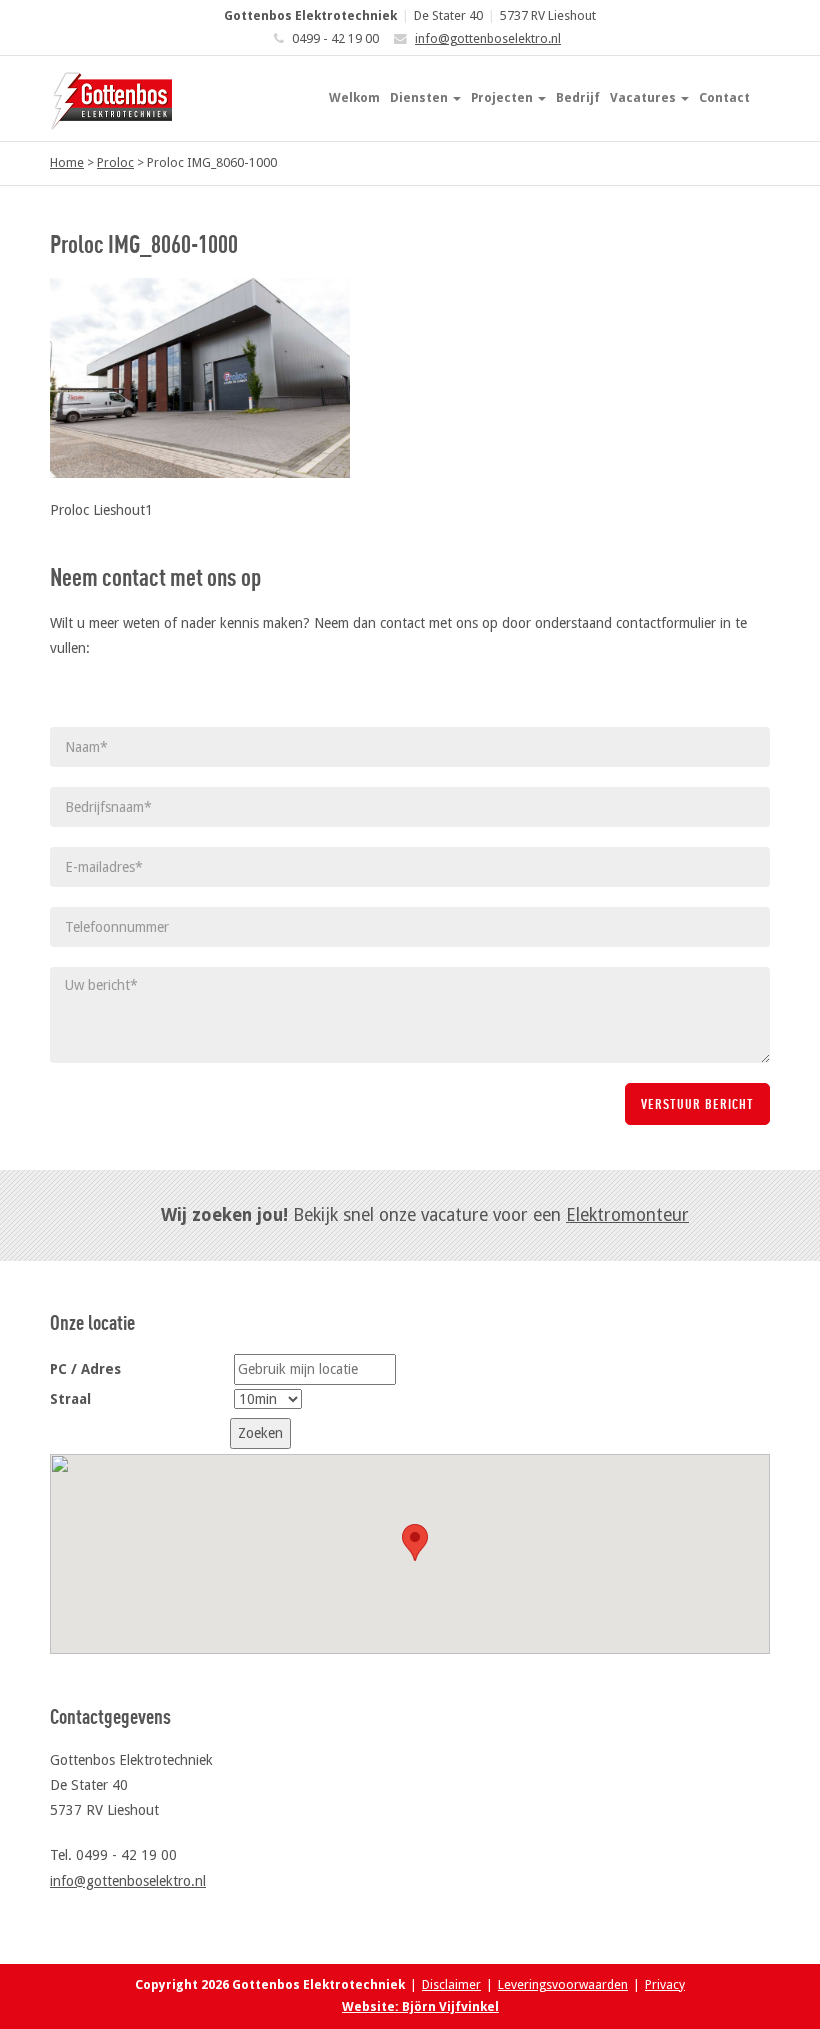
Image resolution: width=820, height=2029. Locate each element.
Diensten (420, 97)
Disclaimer (451, 1984)
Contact (724, 97)
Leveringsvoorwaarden (563, 1984)
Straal (70, 1399)
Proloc (115, 162)
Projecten (503, 97)
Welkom (354, 97)
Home (67, 162)
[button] (415, 1542)
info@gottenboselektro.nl (488, 38)
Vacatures (644, 97)
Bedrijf (578, 97)
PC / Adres (85, 1369)
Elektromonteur (627, 1215)
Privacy (665, 1984)
